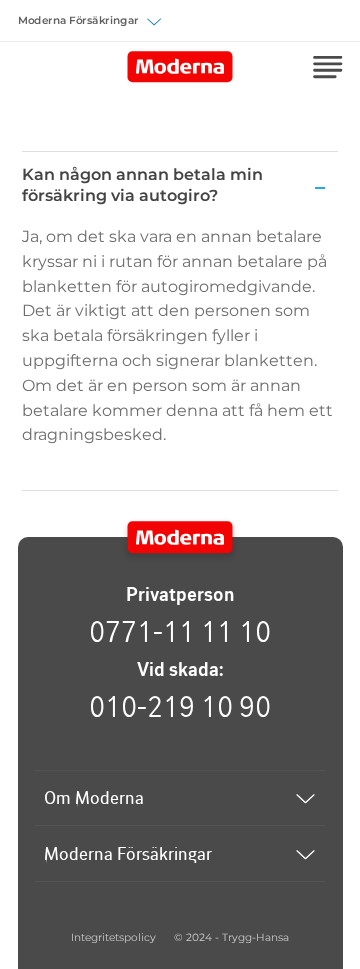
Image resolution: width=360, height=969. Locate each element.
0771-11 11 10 (180, 631)
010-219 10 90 (180, 706)
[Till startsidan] (180, 538)
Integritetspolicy (113, 937)
